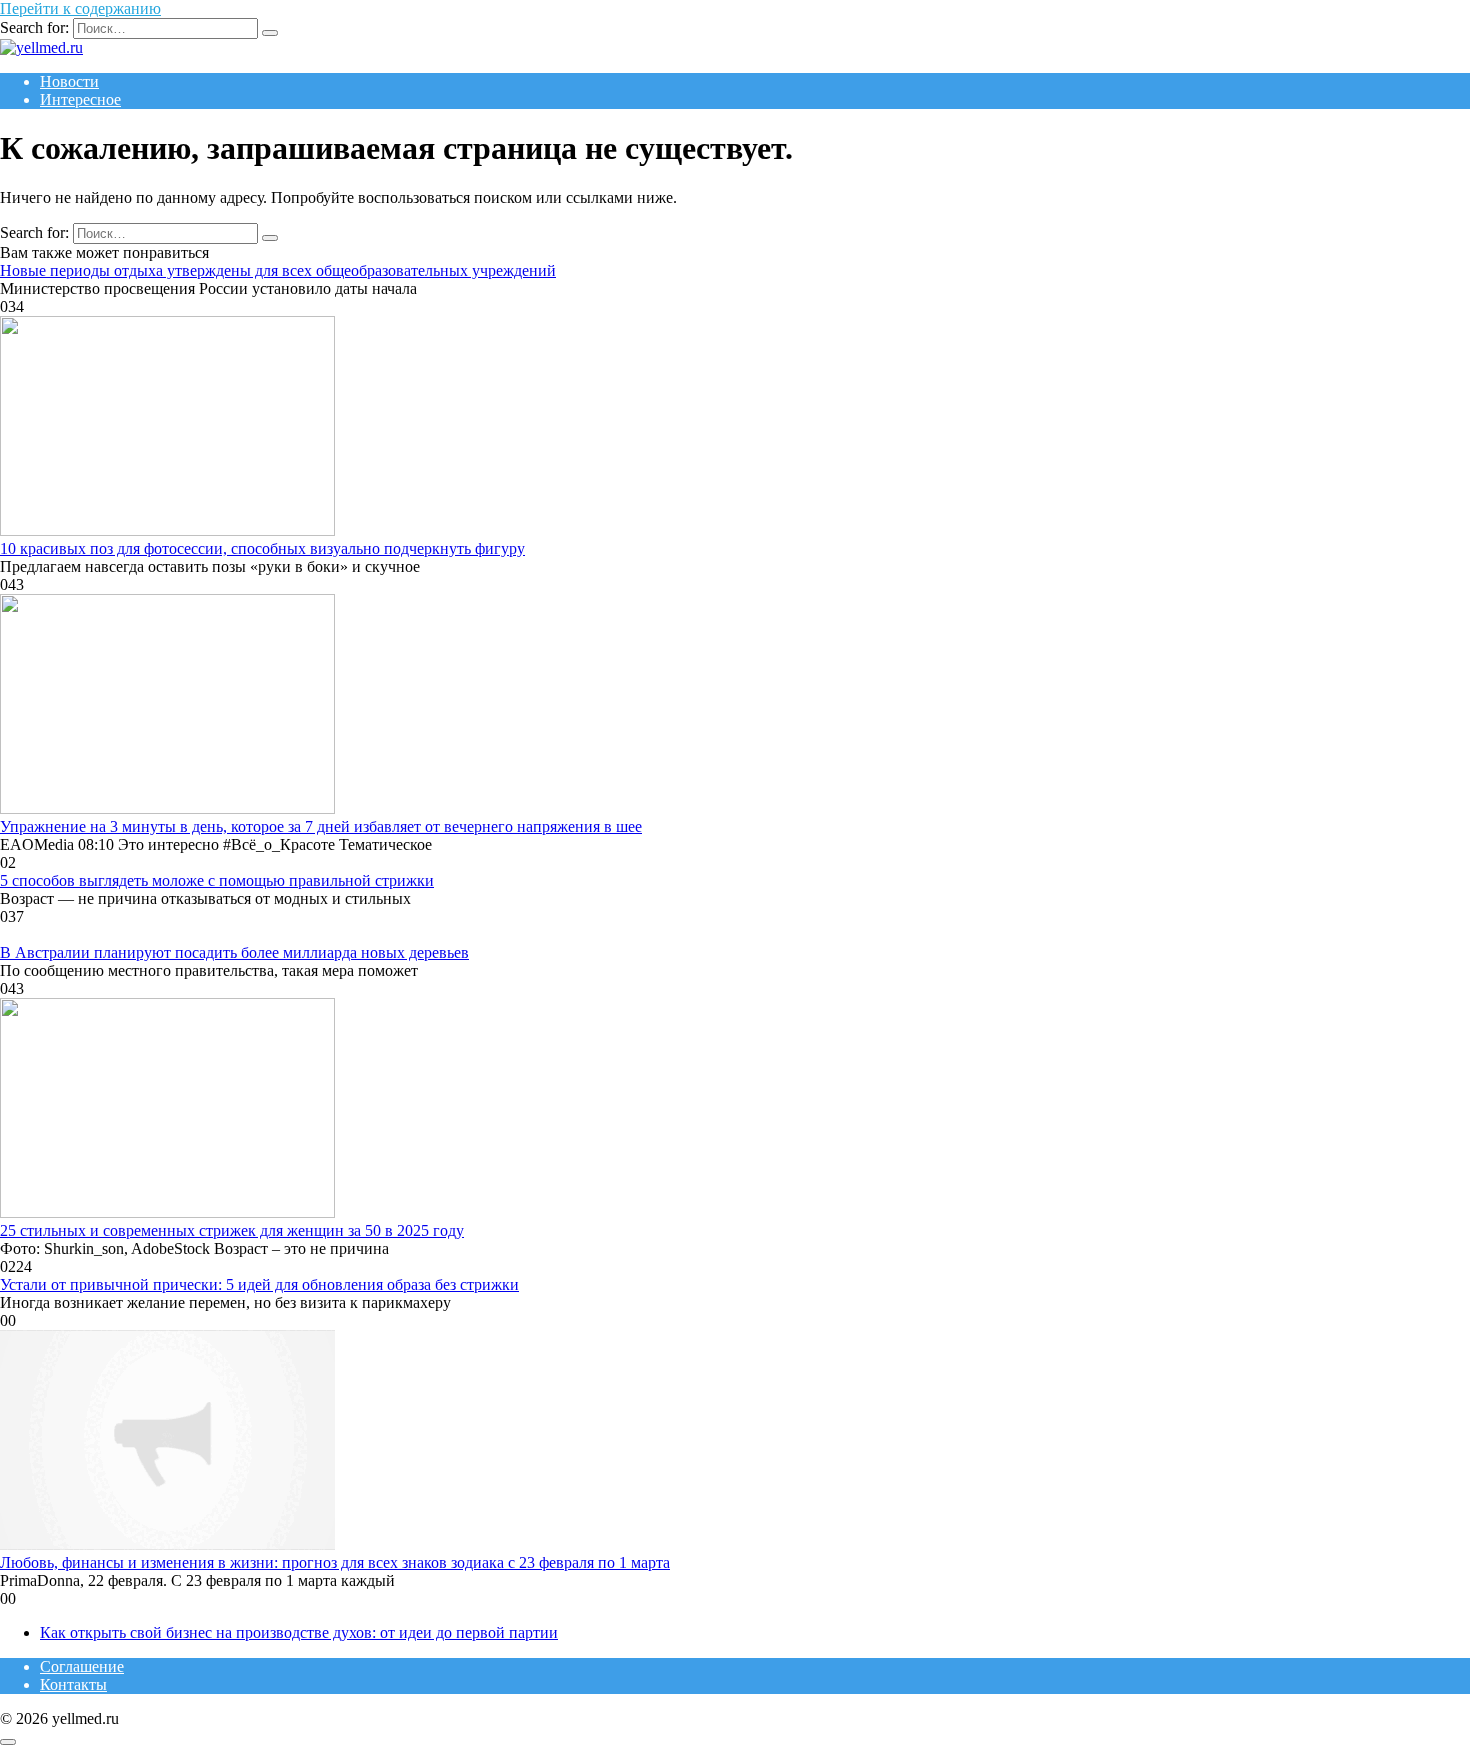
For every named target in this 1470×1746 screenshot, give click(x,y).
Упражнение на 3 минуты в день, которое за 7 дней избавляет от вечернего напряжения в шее (321, 826)
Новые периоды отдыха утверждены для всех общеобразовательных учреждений (278, 270)
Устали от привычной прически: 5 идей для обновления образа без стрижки (259, 1284)
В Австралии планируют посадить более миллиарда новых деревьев (234, 952)
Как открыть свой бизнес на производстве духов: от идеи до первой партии (299, 1632)
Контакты (73, 1684)
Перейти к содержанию (80, 8)
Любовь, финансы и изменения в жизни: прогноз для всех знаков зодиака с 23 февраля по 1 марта (335, 1562)
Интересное (80, 99)
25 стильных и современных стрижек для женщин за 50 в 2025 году (232, 1230)
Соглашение (82, 1666)
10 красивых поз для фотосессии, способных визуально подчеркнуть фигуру (262, 548)
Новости (69, 81)
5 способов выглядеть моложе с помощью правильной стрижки (217, 880)
